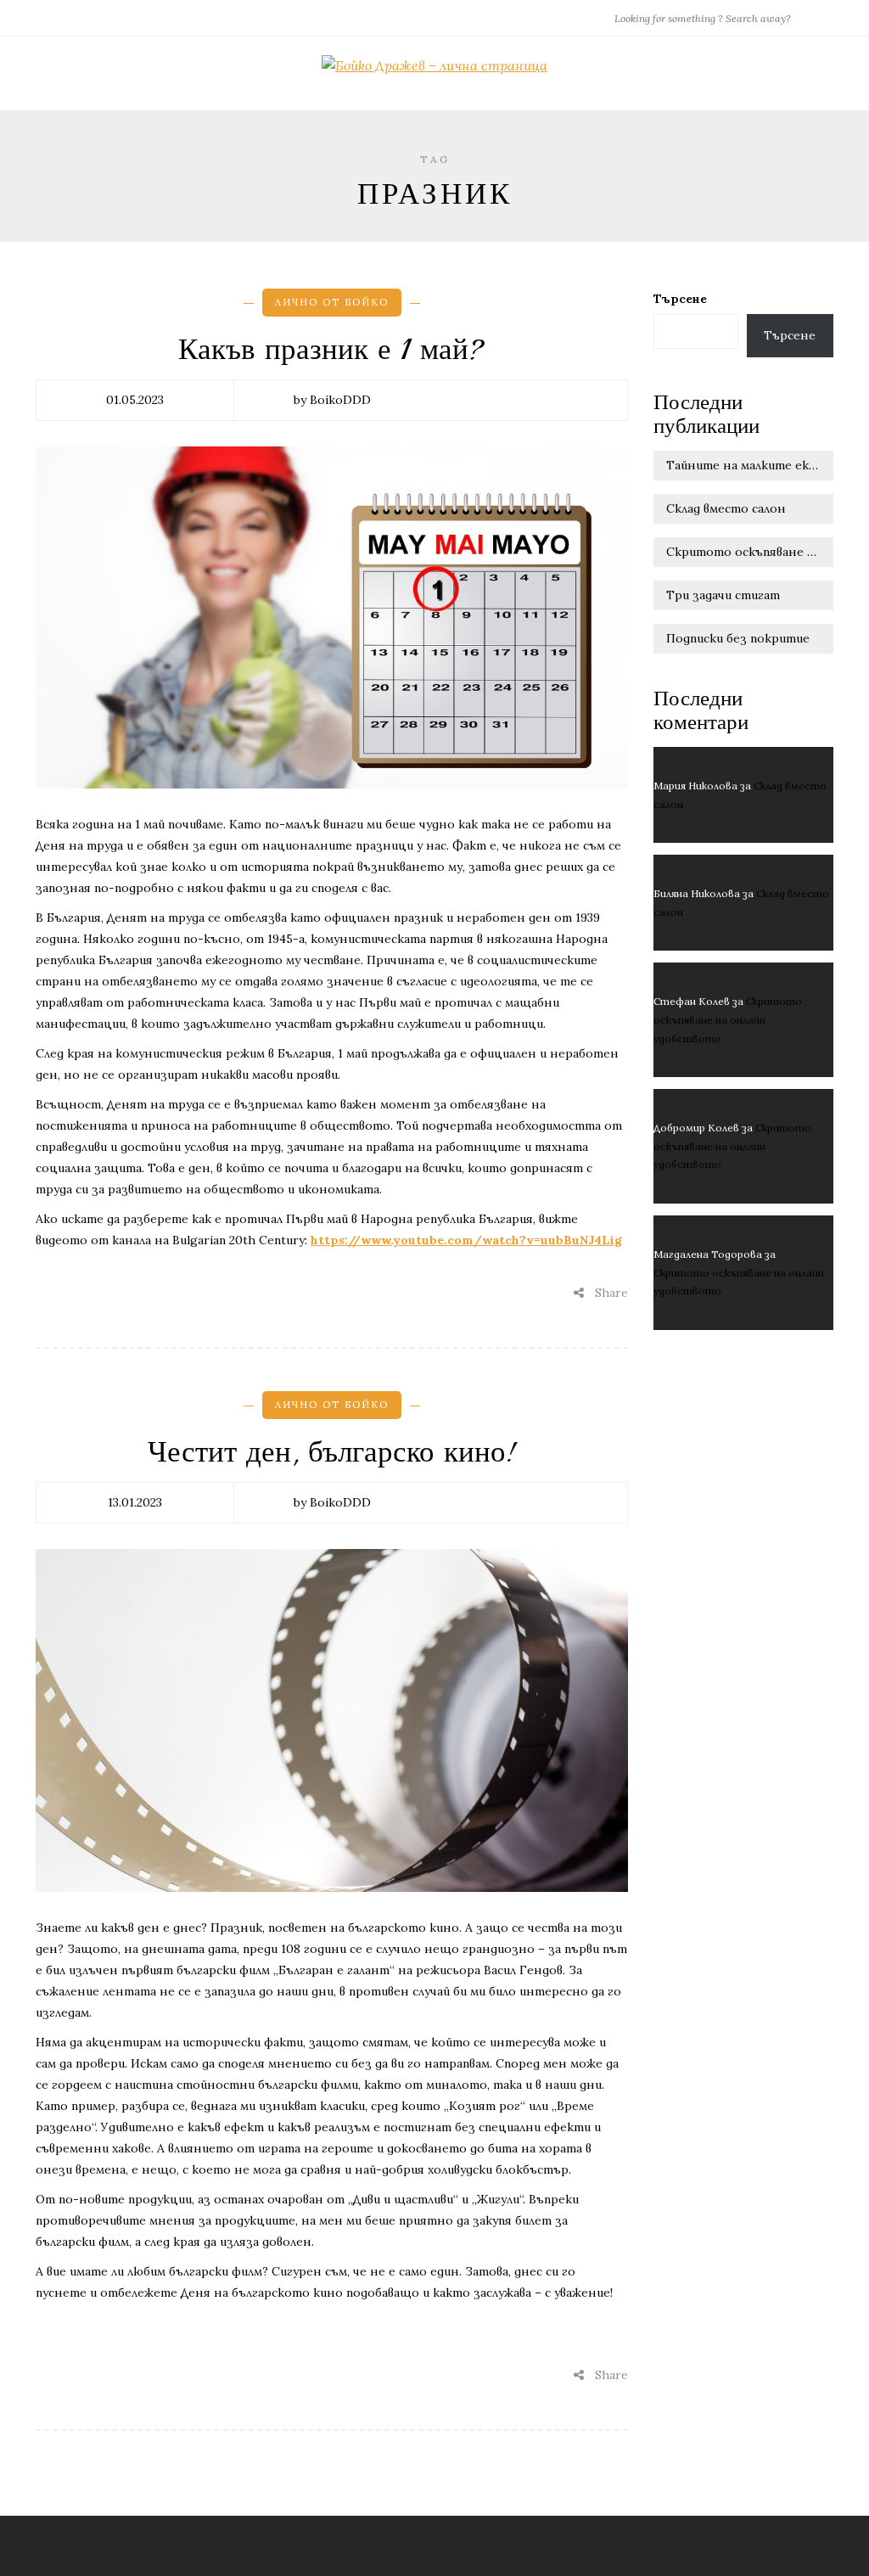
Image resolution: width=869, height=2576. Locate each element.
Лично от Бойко (332, 302)
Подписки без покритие (738, 638)
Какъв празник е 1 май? (331, 350)
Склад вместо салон (726, 508)
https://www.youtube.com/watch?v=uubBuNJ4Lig (466, 1240)
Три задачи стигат (723, 595)
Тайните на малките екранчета (750, 465)
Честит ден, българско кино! (332, 1452)
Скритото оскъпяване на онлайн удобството (750, 552)
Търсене (680, 299)
